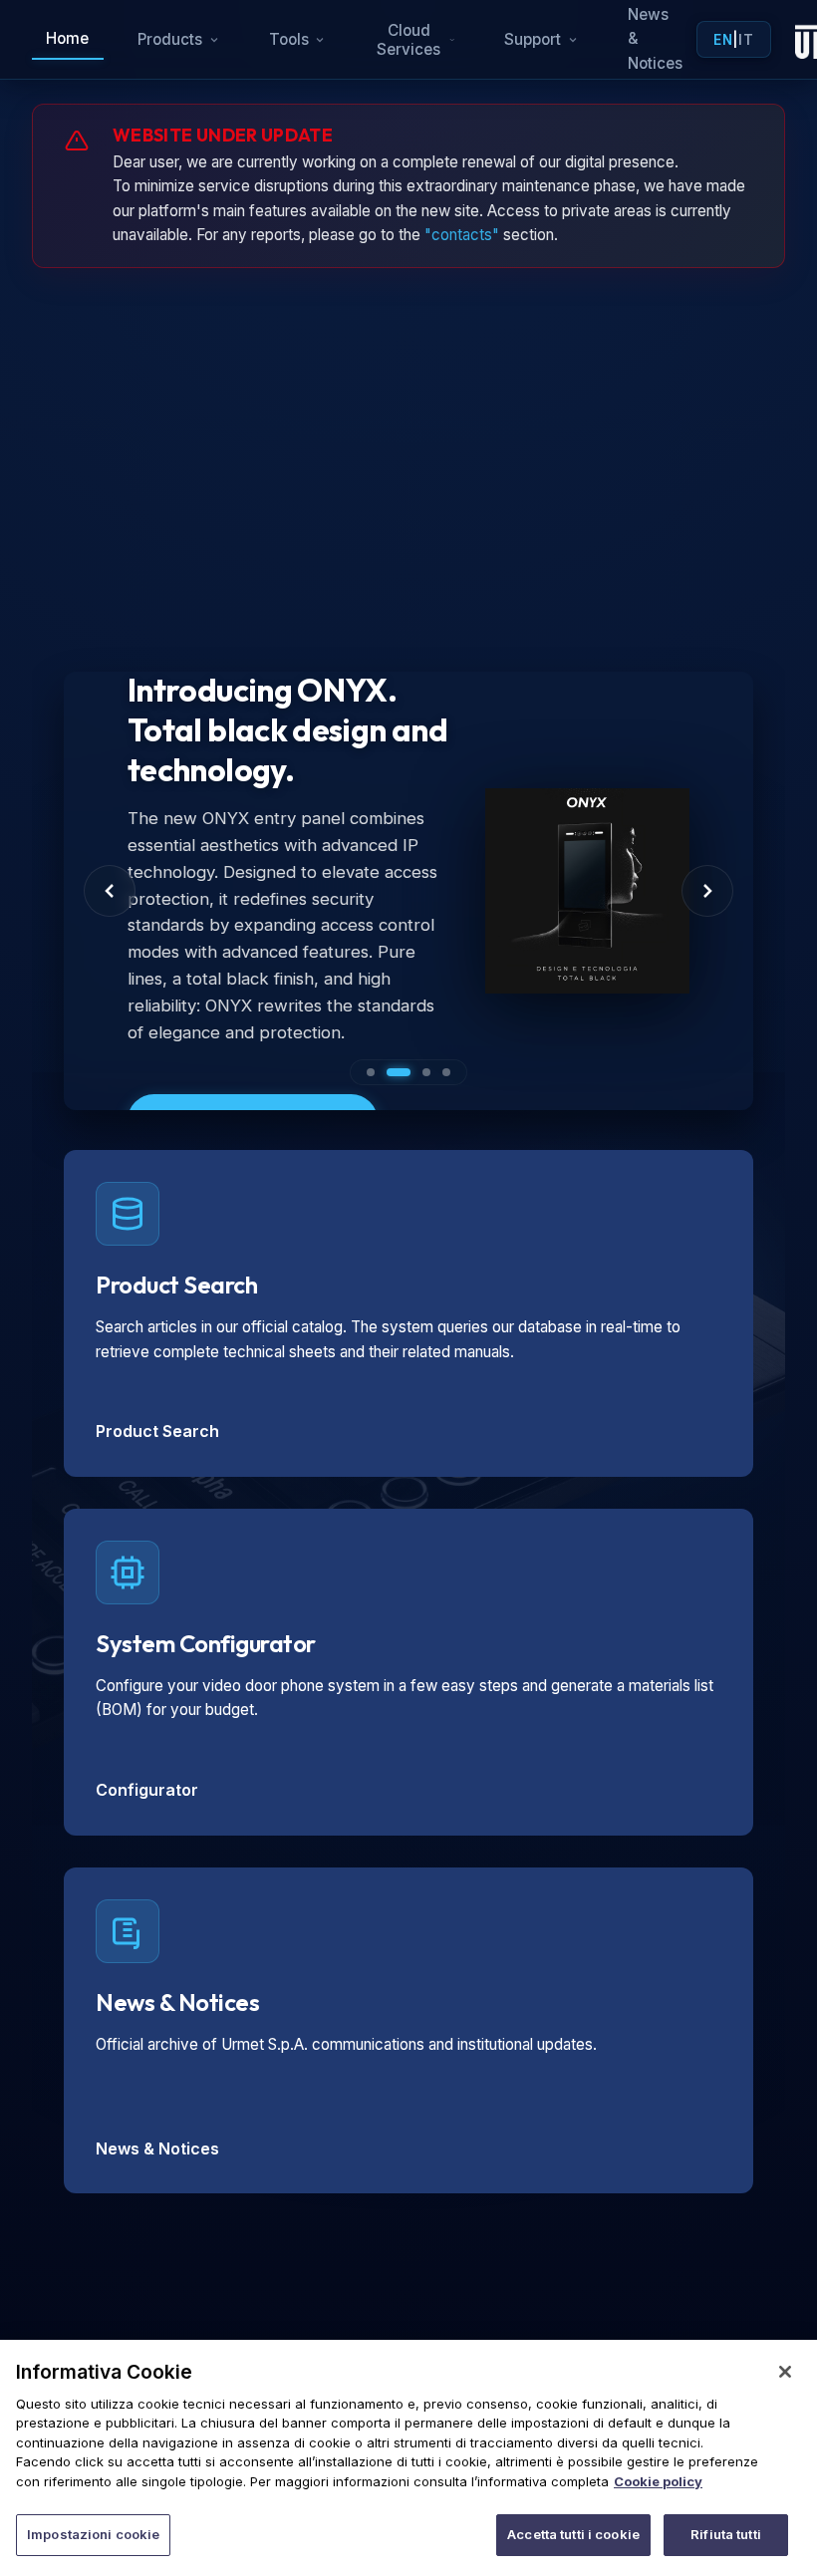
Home (67, 38)
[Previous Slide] (110, 891)
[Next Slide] (707, 891)
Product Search (157, 1431)
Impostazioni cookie (93, 2534)
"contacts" (462, 235)
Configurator (147, 1790)
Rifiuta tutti (726, 2534)
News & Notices (157, 2148)
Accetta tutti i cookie (573, 2534)
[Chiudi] (785, 2372)
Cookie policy (658, 2481)
